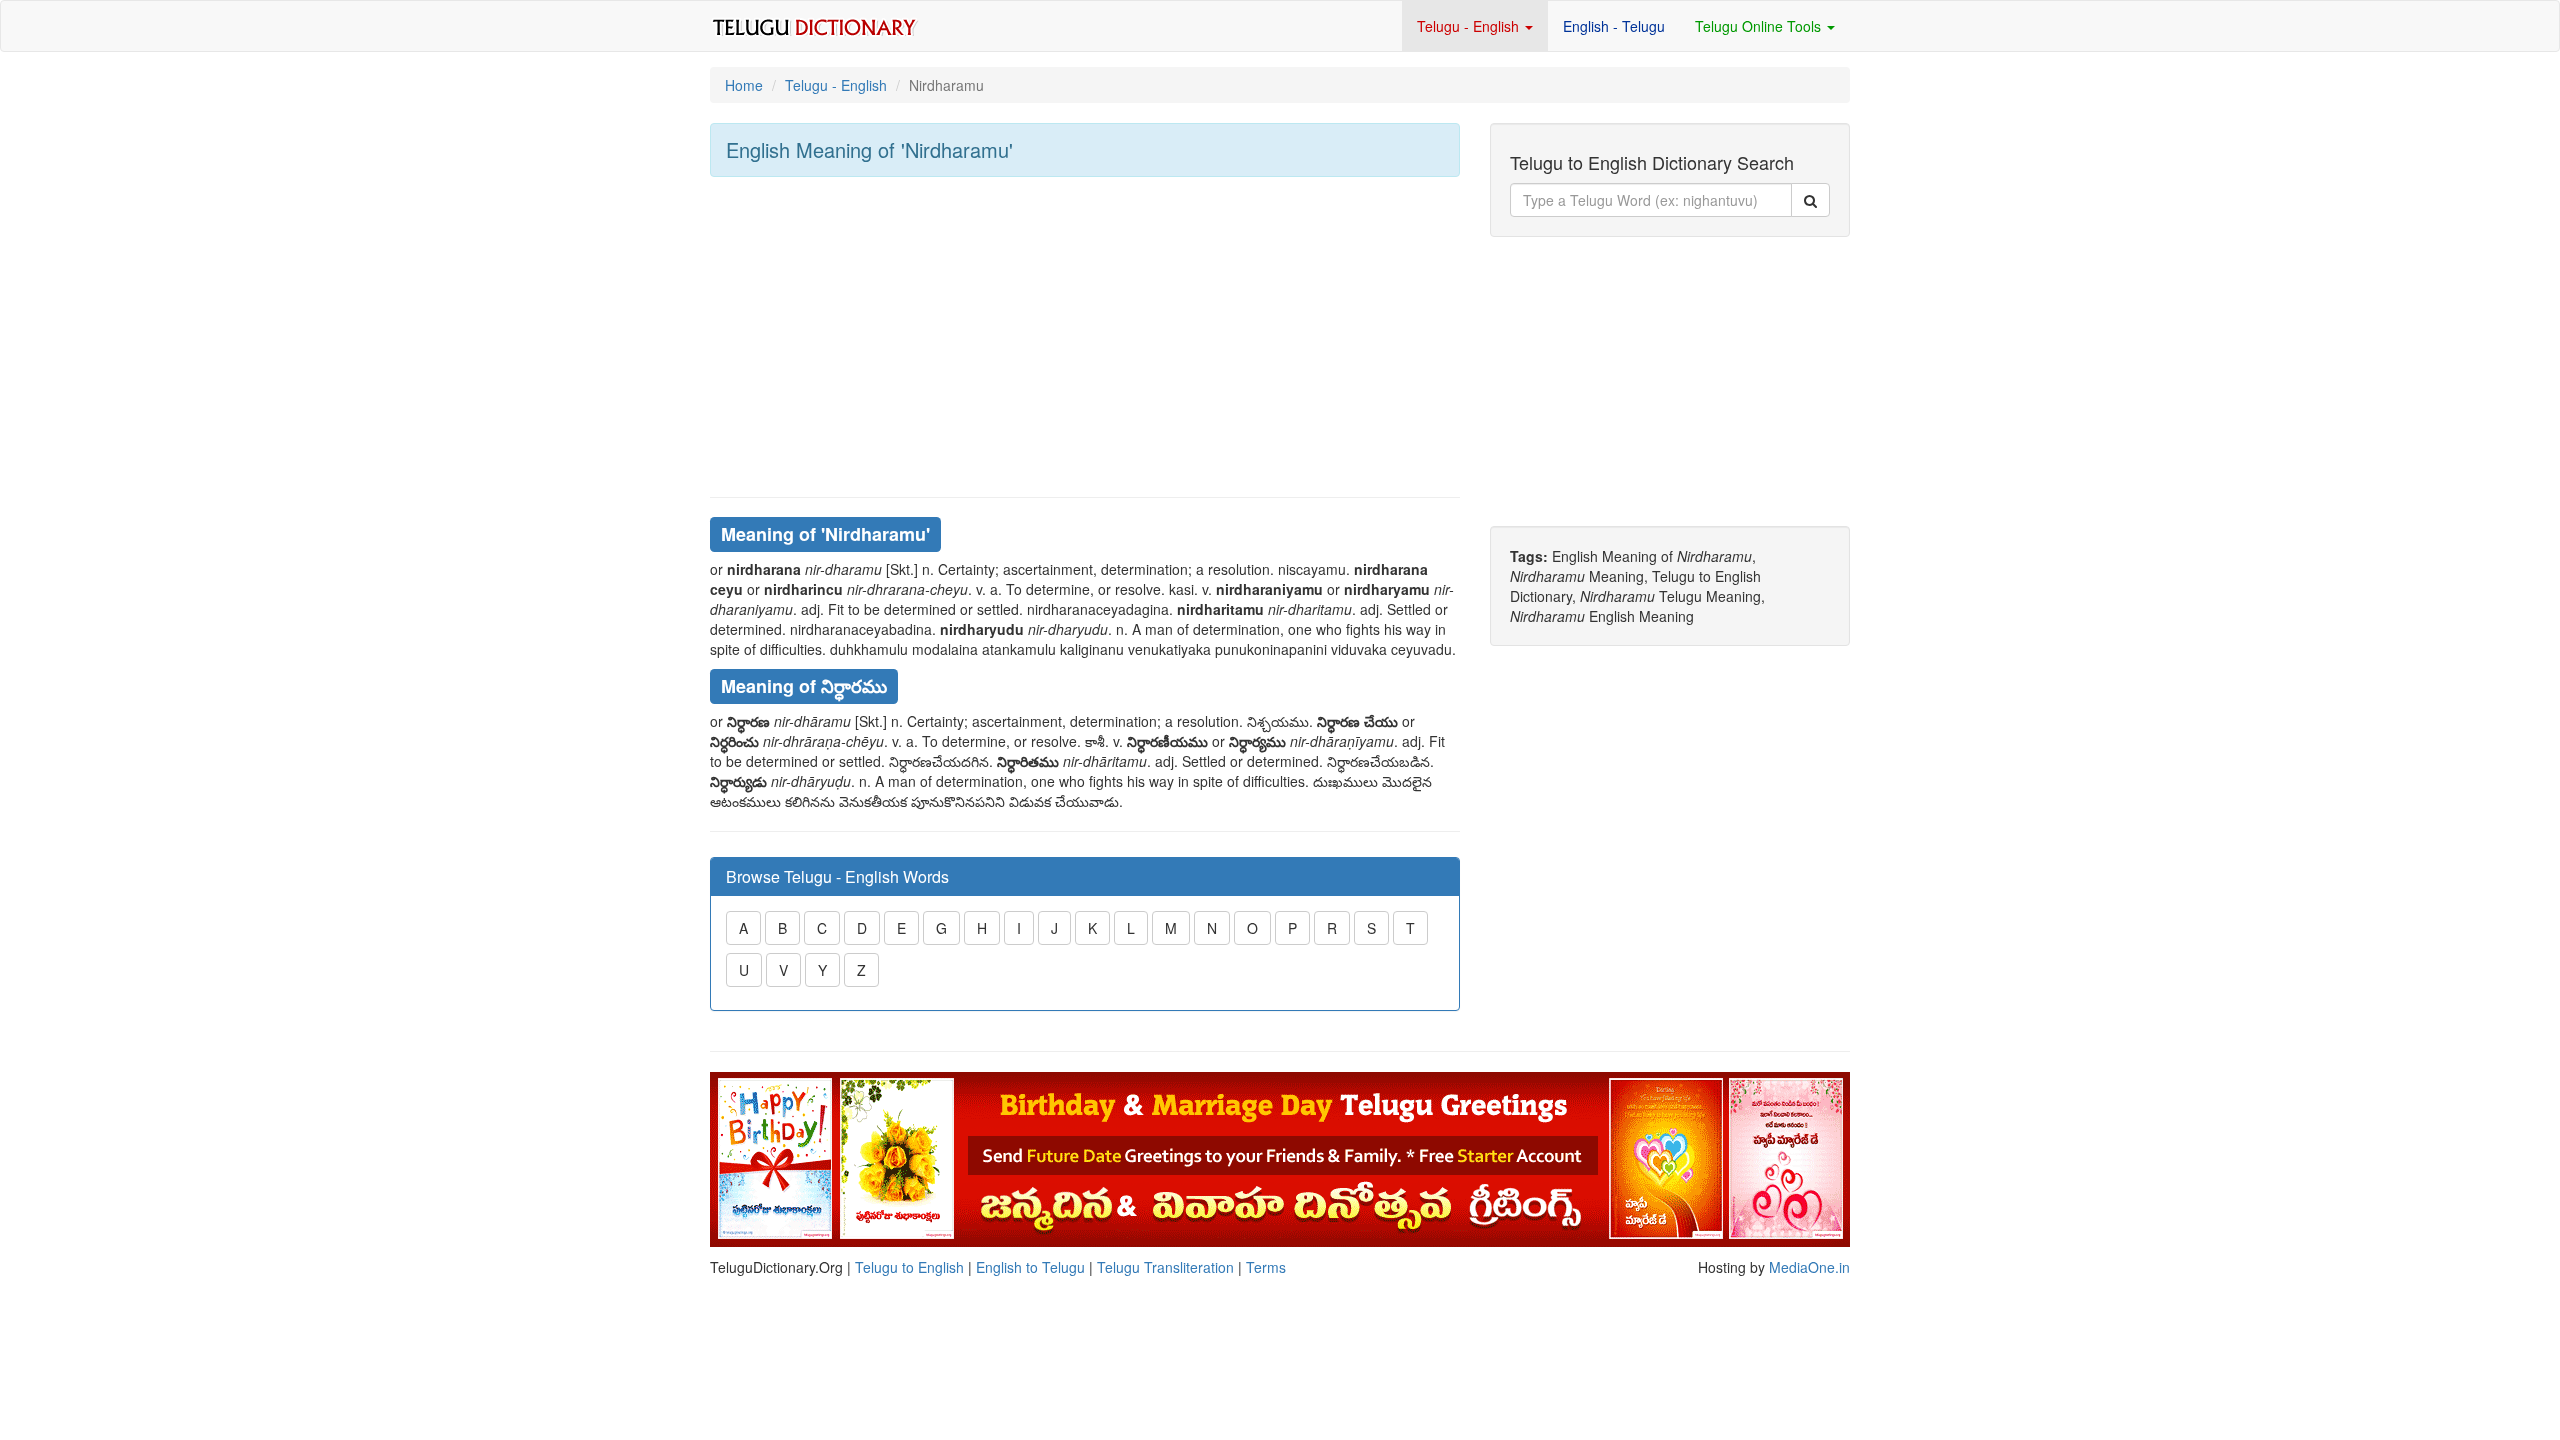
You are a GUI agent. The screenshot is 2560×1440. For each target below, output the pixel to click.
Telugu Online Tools (1760, 26)
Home (744, 85)
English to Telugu (1030, 1267)
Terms (1266, 1267)
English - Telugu (1614, 26)
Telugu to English (909, 1267)
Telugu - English (1470, 26)
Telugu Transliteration (1165, 1267)
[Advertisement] (1085, 337)
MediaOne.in (1809, 1267)
